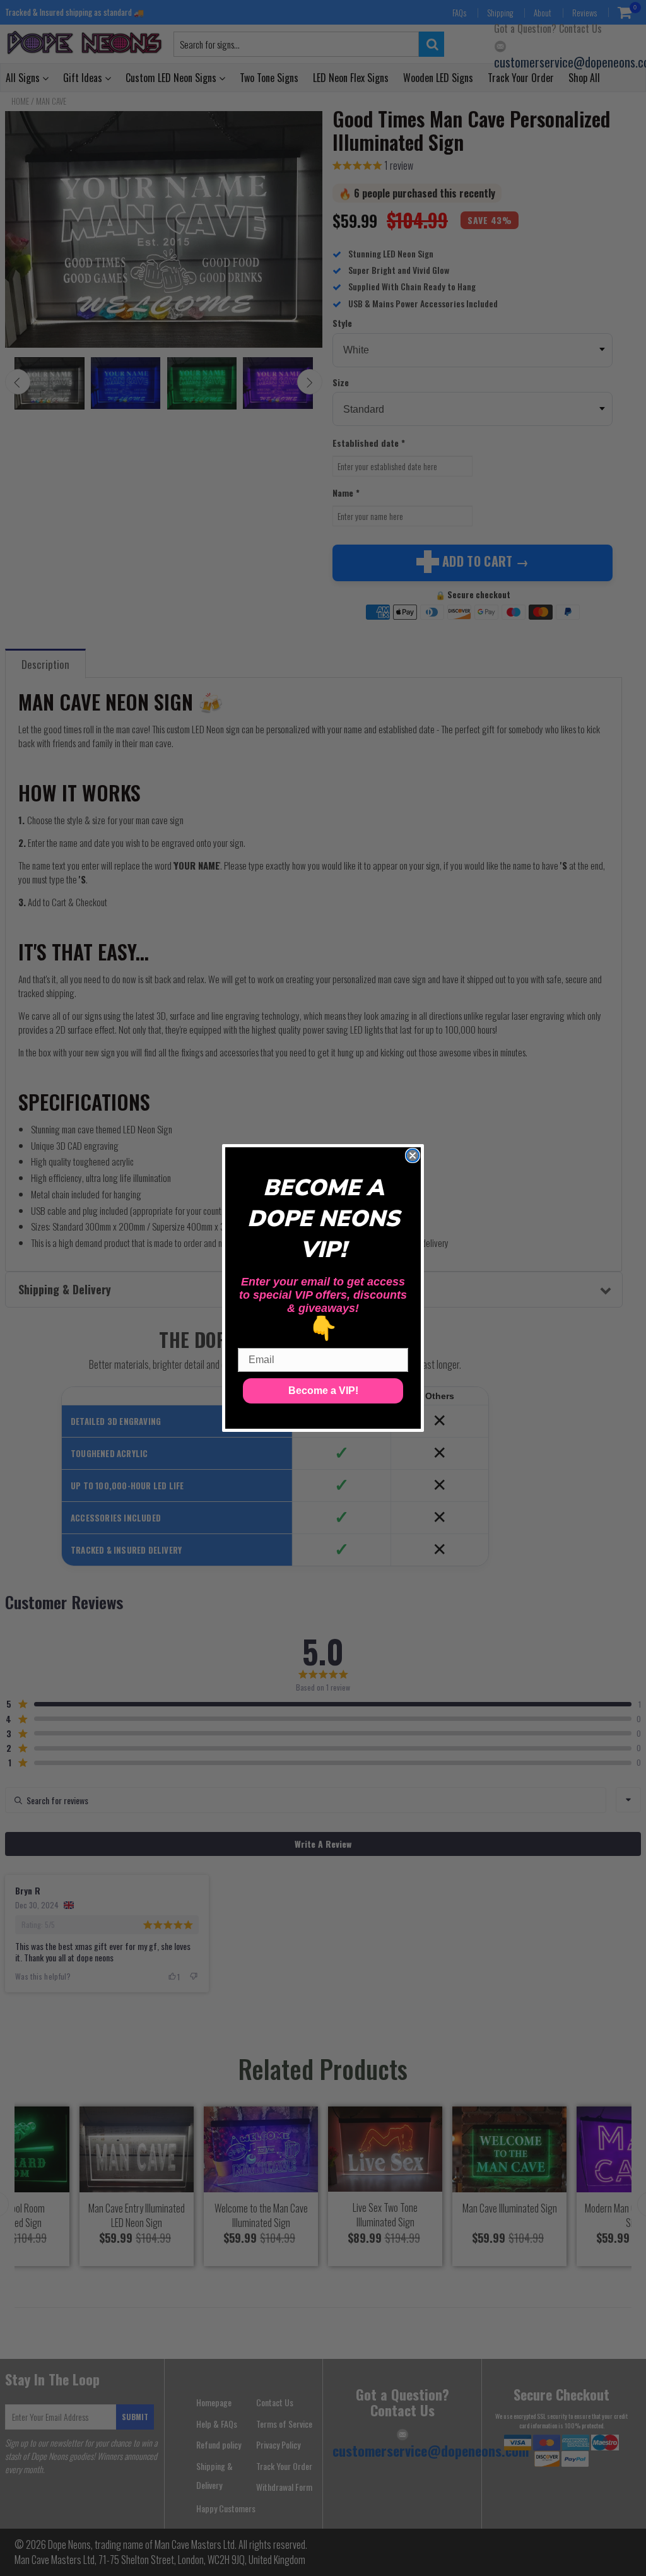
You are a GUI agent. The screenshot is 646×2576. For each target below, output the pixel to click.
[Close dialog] (413, 1155)
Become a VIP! (323, 1391)
